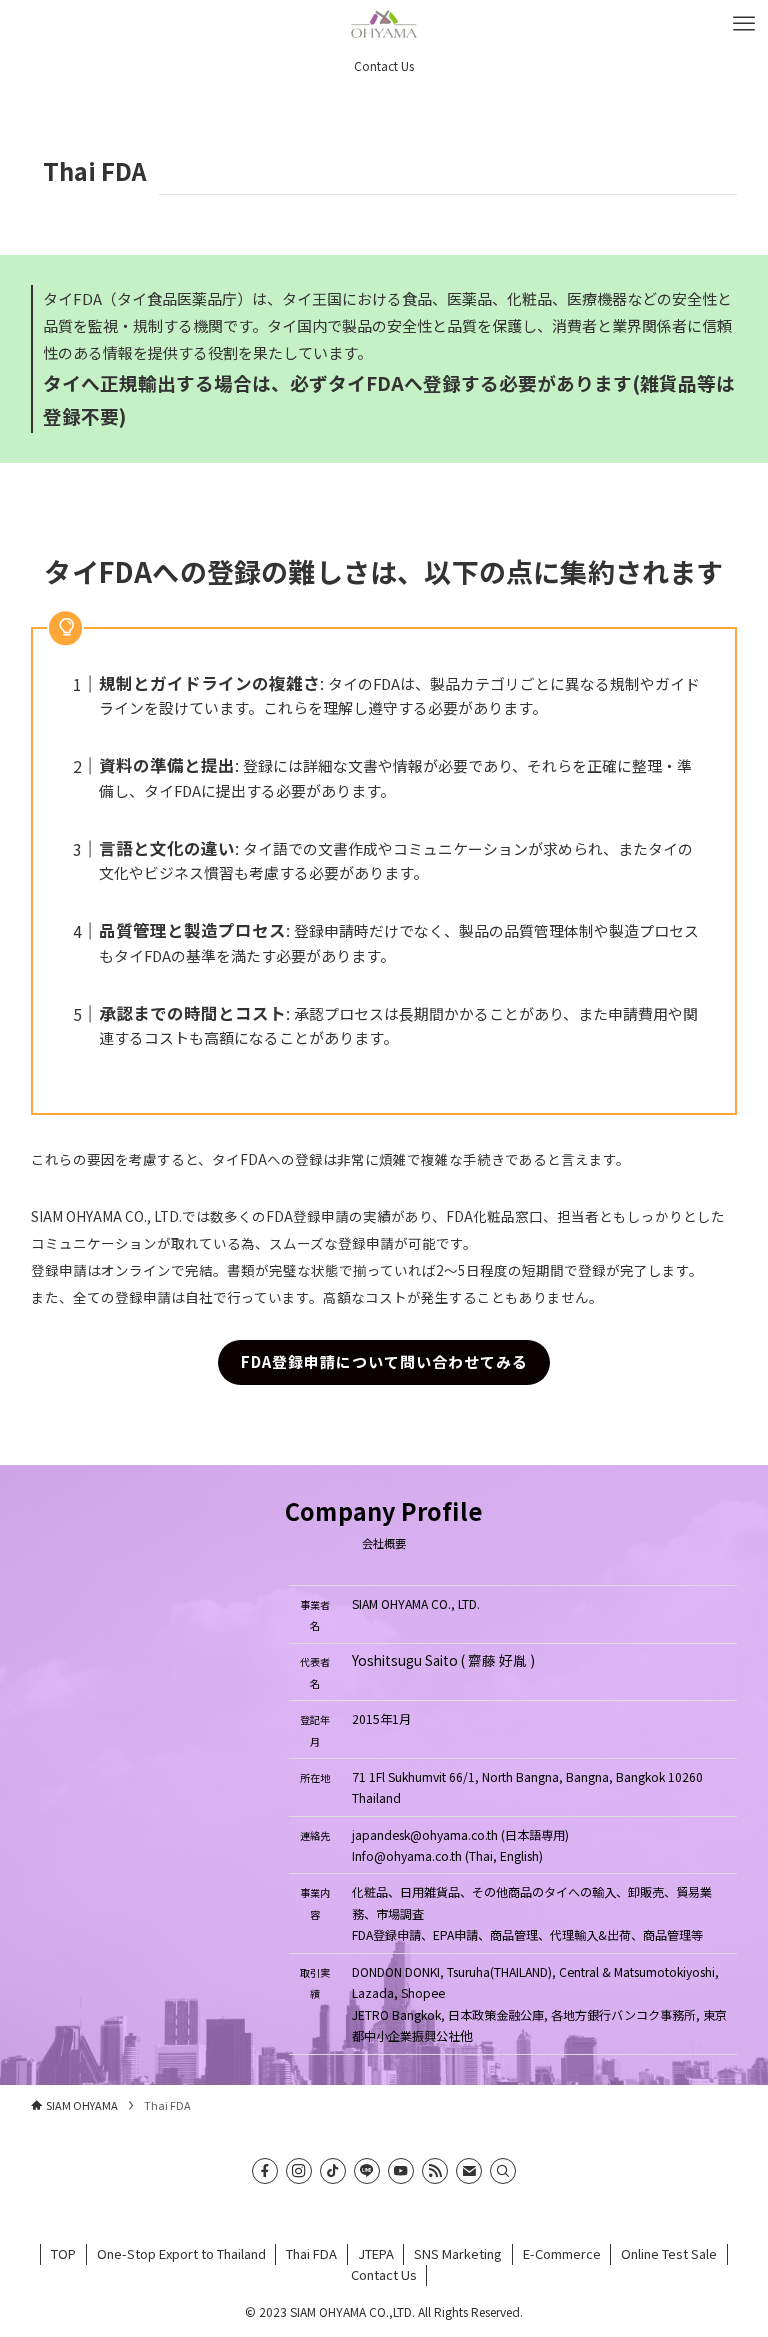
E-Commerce (562, 2253)
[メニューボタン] (744, 24)
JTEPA (376, 2253)
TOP (63, 2253)
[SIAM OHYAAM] (383, 24)
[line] (367, 2171)
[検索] (503, 2171)
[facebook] (265, 2171)
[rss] (435, 2171)
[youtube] (401, 2171)
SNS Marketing (458, 2253)
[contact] (469, 2171)
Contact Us (384, 2274)
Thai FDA (311, 2253)
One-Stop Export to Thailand (181, 2253)
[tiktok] (333, 2171)
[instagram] (299, 2171)
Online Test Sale (669, 2253)
